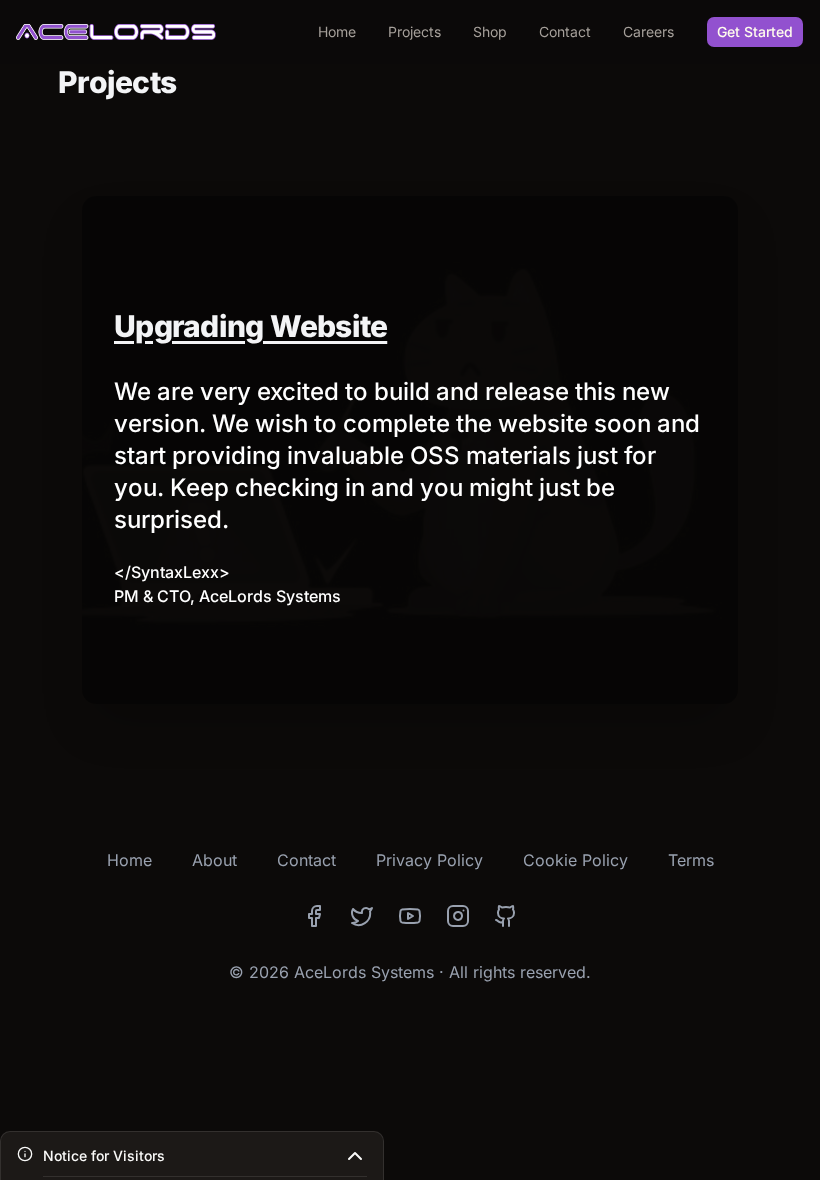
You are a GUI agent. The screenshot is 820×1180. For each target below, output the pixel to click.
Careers (648, 31)
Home (337, 31)
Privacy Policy (429, 860)
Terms (691, 860)
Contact (565, 31)
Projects (414, 31)
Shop (490, 31)
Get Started (755, 31)
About (214, 860)
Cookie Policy (575, 860)
